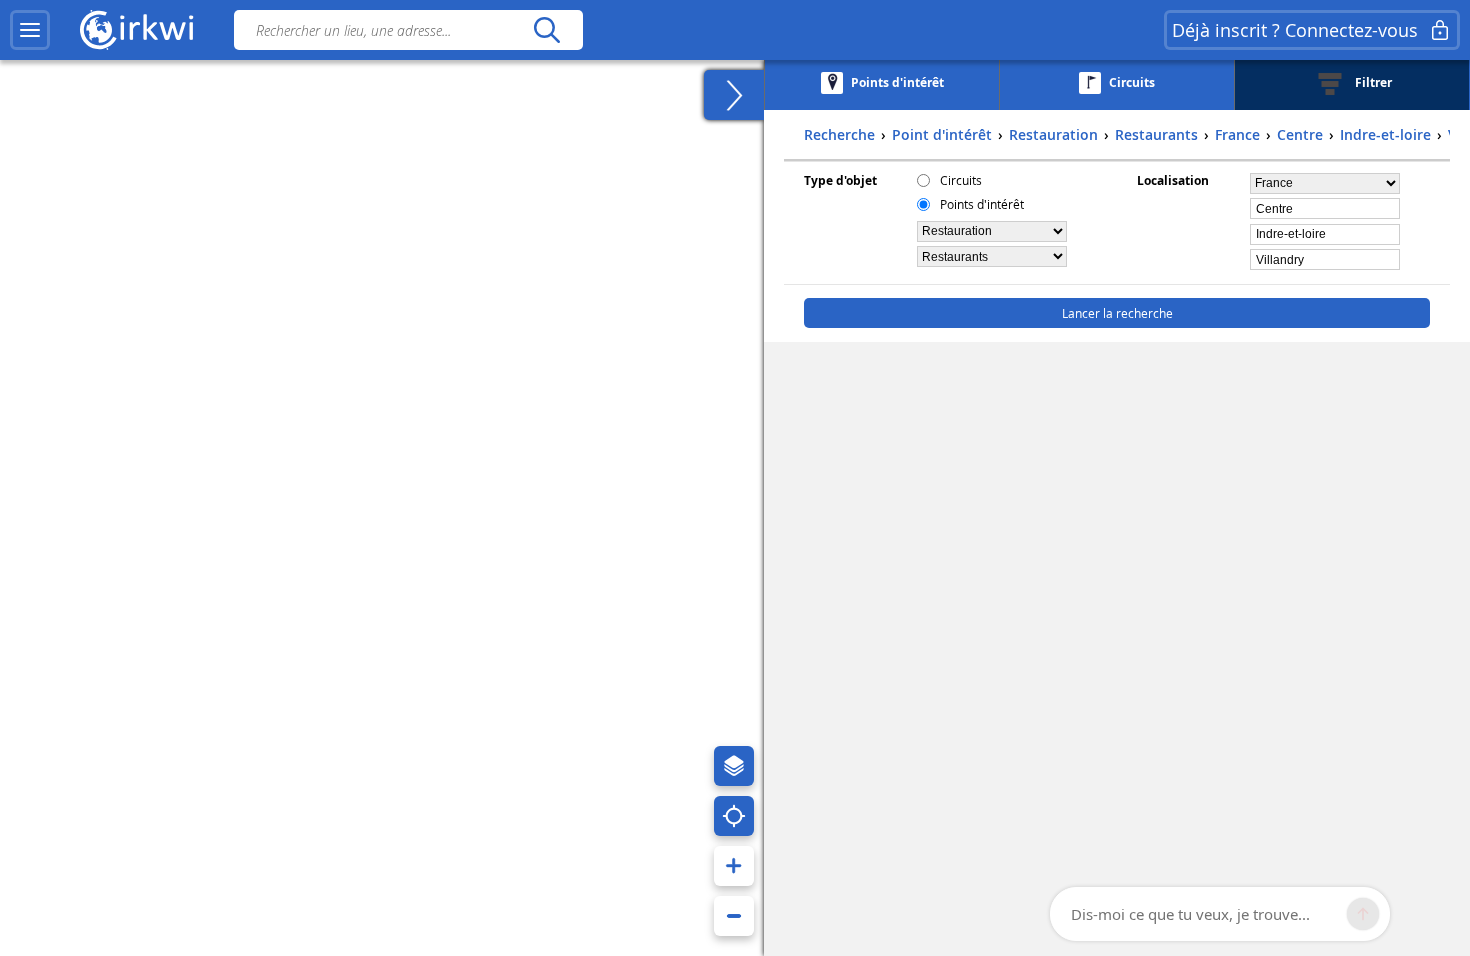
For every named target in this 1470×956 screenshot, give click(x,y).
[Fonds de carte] (734, 766)
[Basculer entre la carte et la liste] (734, 95)
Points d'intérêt (982, 204)
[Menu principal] (30, 30)
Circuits (961, 180)
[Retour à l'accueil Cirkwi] (137, 30)
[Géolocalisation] (734, 816)
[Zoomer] (734, 866)
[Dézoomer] (734, 916)
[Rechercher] (546, 30)
